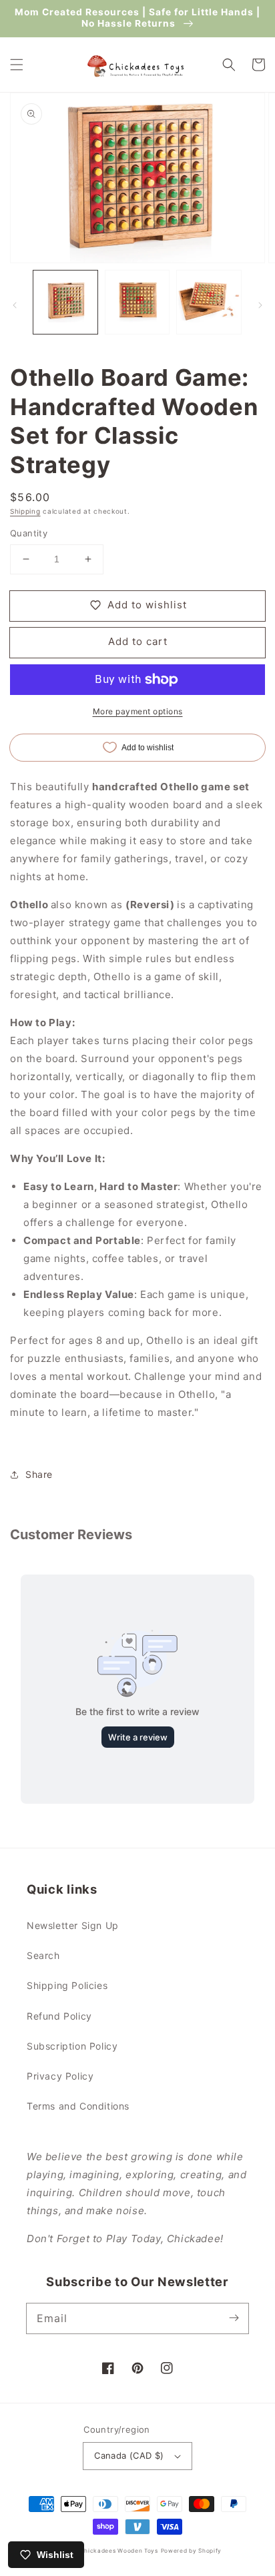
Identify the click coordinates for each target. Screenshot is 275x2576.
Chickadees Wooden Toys (118, 2551)
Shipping (25, 511)
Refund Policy (59, 2016)
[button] (17, 65)
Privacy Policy (60, 2076)
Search (43, 1955)
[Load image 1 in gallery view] (65, 303)
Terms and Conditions (78, 2106)
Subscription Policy (72, 2046)
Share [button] (39, 1474)
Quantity (29, 533)
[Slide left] (15, 305)
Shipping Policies (67, 1985)
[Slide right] (260, 305)
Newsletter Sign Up (73, 1925)
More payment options (138, 711)
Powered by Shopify (192, 2551)
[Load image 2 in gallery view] (137, 303)
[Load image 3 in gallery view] (209, 303)
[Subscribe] (234, 2318)
